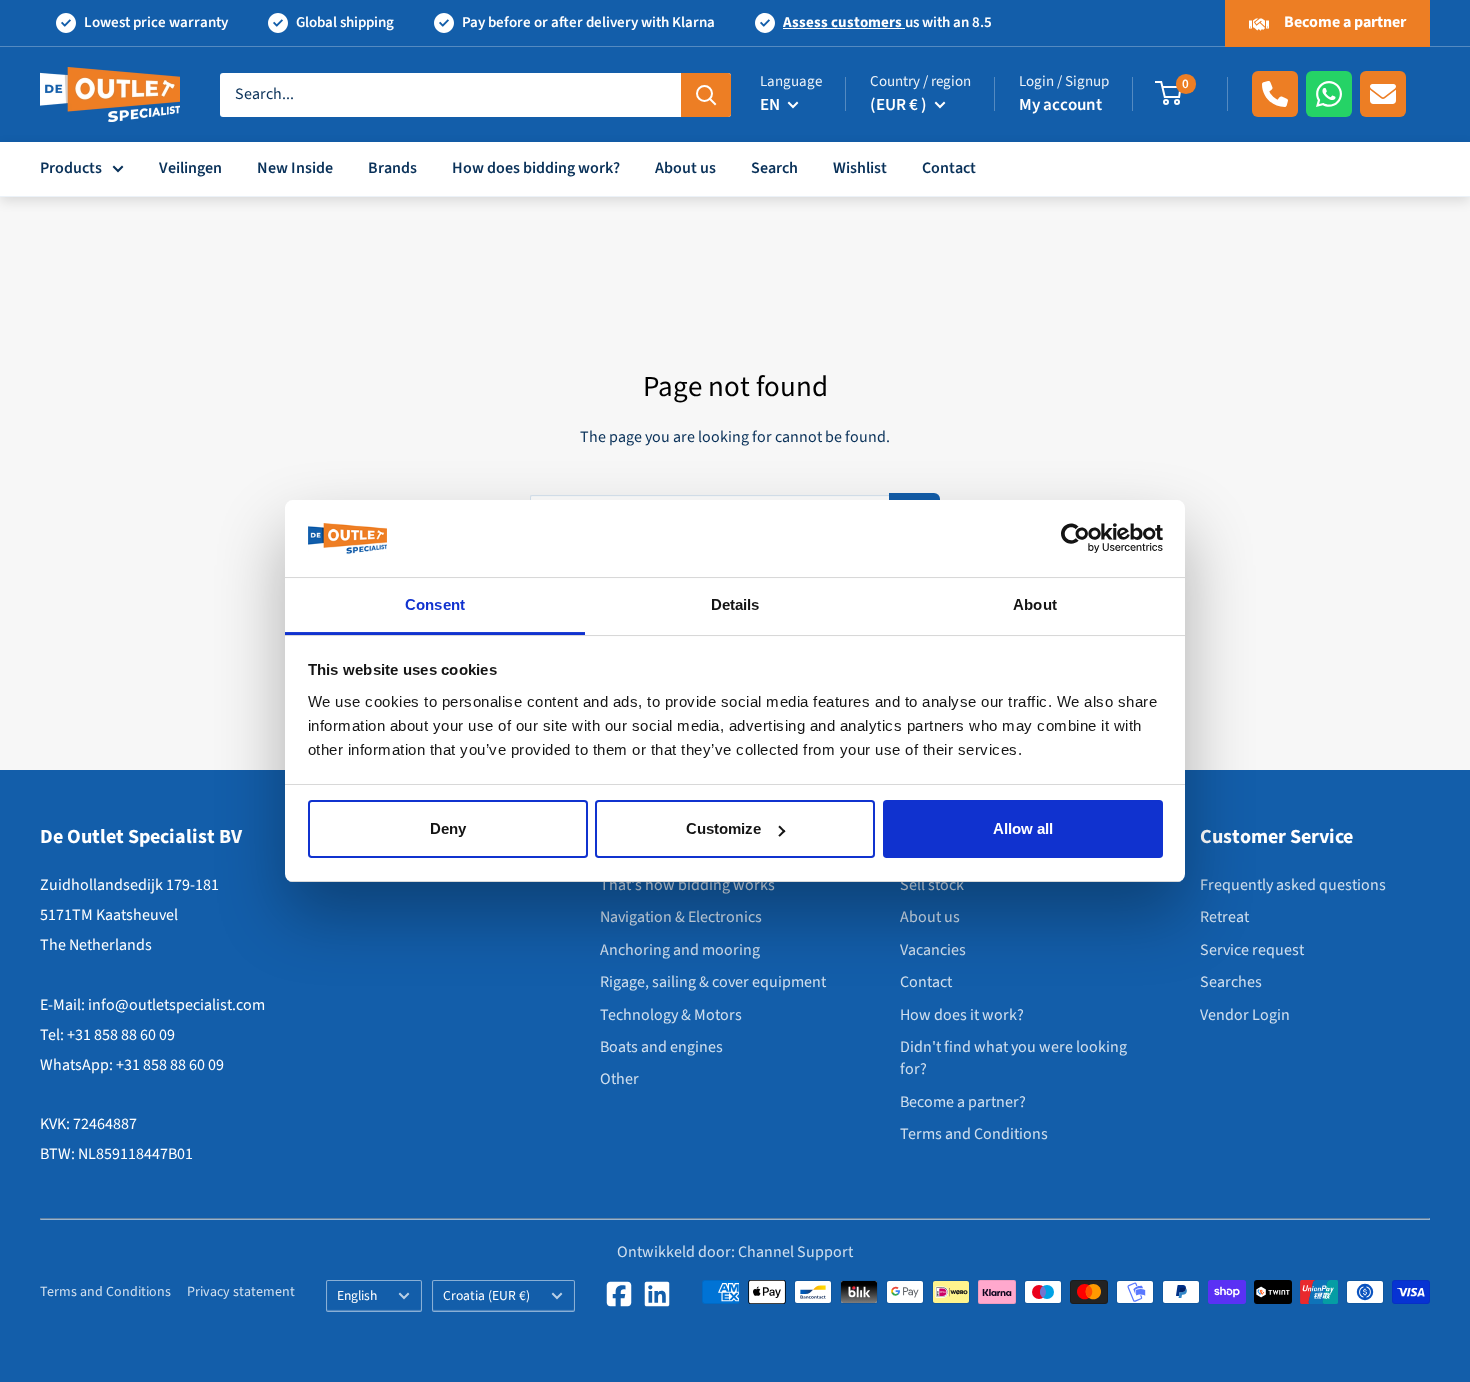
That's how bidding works (687, 885)
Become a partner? (963, 1102)
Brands (392, 168)
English (357, 1295)
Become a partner (1343, 22)
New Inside (295, 168)
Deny (448, 828)
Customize (723, 828)
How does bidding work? (536, 168)
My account (1060, 105)
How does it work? (962, 1015)
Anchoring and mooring (680, 950)
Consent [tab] (435, 604)
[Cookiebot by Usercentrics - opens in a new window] (1075, 539)
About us (685, 168)
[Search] (706, 94)
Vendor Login (1245, 1015)
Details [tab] (735, 604)
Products (71, 168)
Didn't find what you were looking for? (1013, 1058)
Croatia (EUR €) (486, 1295)
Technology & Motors (671, 1015)
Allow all (1023, 828)
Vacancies (933, 950)
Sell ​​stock (932, 885)
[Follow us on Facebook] (619, 1294)
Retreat (1224, 917)
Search (774, 168)
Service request (1252, 950)
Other (619, 1079)
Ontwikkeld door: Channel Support (735, 1252)
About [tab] (1035, 604)
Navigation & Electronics (681, 917)
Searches (1231, 982)
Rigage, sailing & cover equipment (713, 982)
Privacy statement (241, 1292)
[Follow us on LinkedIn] (657, 1294)
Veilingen (190, 168)
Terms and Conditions (974, 1134)
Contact (949, 168)
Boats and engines (661, 1047)
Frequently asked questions (1293, 885)
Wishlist (860, 168)
